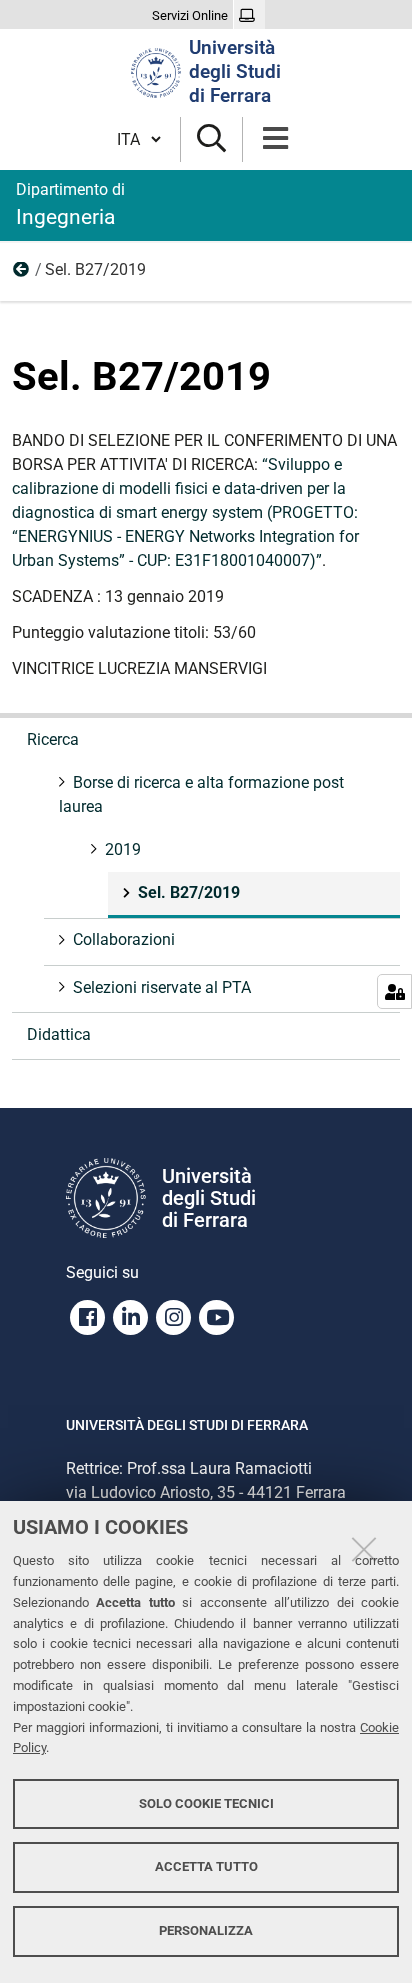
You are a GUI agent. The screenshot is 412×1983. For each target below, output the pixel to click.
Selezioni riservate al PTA (162, 987)
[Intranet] (249, 16)
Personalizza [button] (206, 1930)
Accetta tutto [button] (206, 1866)
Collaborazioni (124, 939)
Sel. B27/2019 (189, 892)
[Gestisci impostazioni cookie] (394, 991)
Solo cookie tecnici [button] (206, 1803)
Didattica (59, 1034)
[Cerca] (211, 139)
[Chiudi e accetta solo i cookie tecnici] (364, 1549)
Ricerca (53, 739)
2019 (22, 274)
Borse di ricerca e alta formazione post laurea (201, 794)
